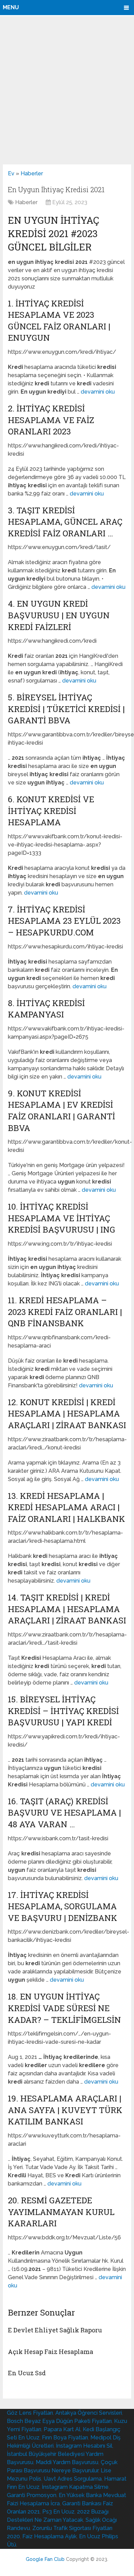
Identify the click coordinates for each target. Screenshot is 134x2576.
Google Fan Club (45, 2559)
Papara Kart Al (62, 2429)
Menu (11, 7)
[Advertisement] (67, 90)
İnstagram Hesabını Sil (84, 2446)
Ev (11, 173)
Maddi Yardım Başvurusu (67, 2462)
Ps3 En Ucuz (58, 2512)
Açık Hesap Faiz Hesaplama (51, 2352)
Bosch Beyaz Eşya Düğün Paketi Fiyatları (59, 2421)
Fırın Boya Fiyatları (65, 2438)
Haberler (32, 173)
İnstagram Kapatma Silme (75, 2487)
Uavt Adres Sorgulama (73, 2479)
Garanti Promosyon (32, 2495)
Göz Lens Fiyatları (30, 2413)
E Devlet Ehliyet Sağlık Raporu (55, 2330)
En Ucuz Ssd (27, 2373)
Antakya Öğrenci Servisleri (89, 2413)
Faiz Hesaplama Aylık (49, 2536)
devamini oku (98, 392)
